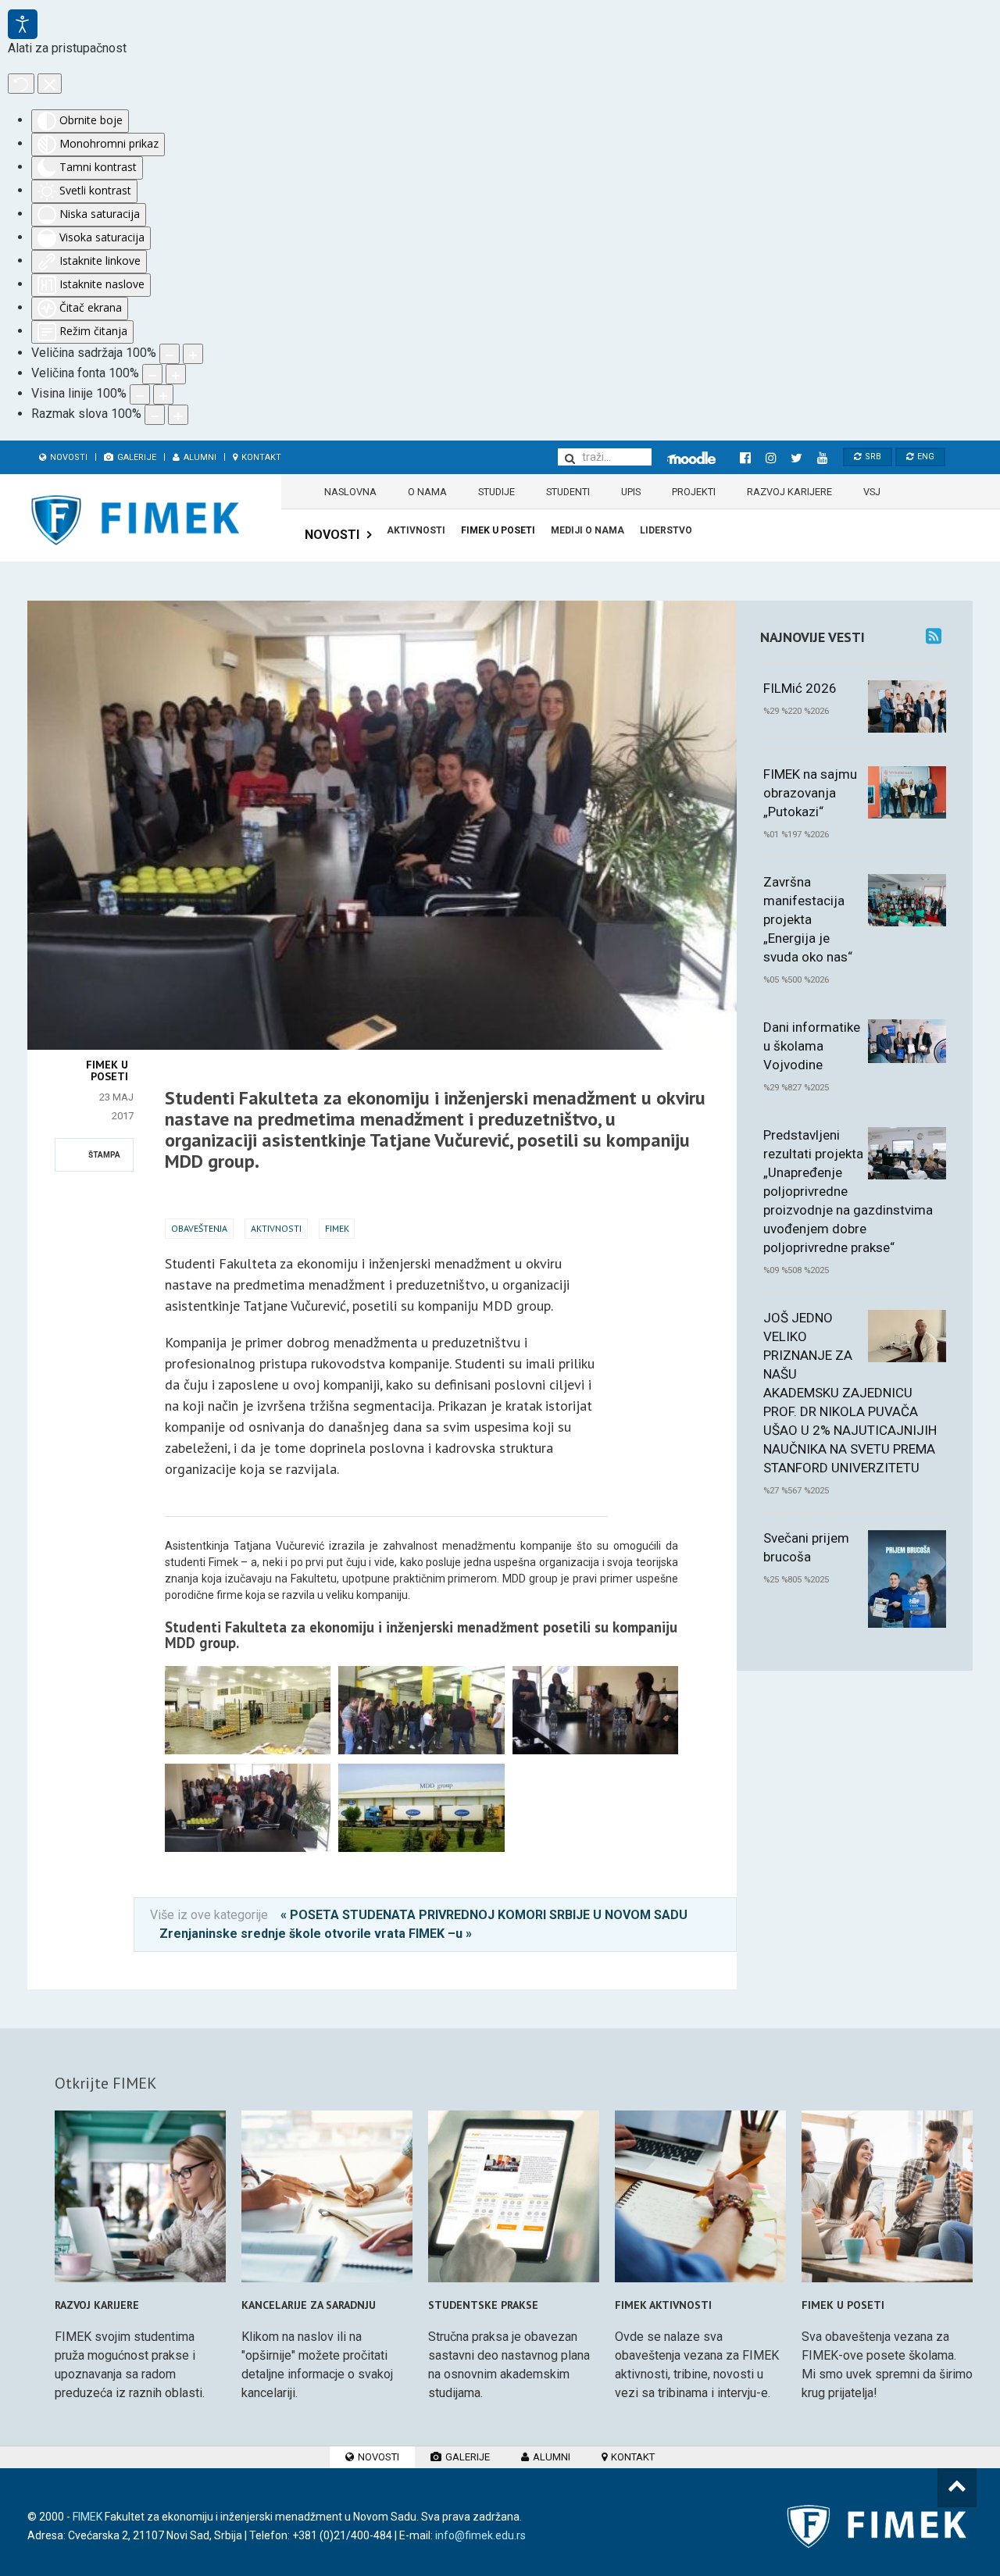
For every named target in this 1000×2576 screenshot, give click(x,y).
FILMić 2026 (800, 688)
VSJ (872, 492)
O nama (427, 492)
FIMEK (337, 1228)
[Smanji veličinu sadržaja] (170, 354)
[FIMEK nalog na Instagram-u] (771, 458)
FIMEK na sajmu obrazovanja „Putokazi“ (810, 793)
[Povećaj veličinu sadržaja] (193, 354)
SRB (872, 457)
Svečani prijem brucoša (806, 1547)
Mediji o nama (587, 530)
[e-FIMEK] (691, 458)
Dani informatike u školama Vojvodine (812, 1046)
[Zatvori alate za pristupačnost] (50, 84)
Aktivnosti (416, 530)
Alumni (199, 457)
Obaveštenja (199, 1228)
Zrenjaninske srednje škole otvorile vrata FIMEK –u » (316, 1934)
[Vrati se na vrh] (957, 2488)
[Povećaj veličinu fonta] (176, 374)
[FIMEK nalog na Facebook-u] (745, 458)
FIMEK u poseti (498, 530)
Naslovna (350, 492)
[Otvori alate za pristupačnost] (23, 24)
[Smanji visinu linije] (140, 394)
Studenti (568, 492)
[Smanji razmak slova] (155, 415)
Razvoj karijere (789, 492)
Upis (631, 492)
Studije (496, 492)
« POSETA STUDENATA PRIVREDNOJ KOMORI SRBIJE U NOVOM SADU (484, 1915)
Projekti (694, 492)
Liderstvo (666, 530)
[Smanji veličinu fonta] (152, 374)
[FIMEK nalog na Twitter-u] (796, 458)
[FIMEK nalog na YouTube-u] (822, 458)
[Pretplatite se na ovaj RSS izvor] (934, 636)
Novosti (68, 457)
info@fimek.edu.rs (480, 2535)
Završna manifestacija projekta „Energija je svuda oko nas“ (808, 919)
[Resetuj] (21, 84)
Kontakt (260, 457)
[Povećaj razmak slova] (178, 415)
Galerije (136, 457)
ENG (925, 457)
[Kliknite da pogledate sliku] (382, 610)
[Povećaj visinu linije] (163, 394)
